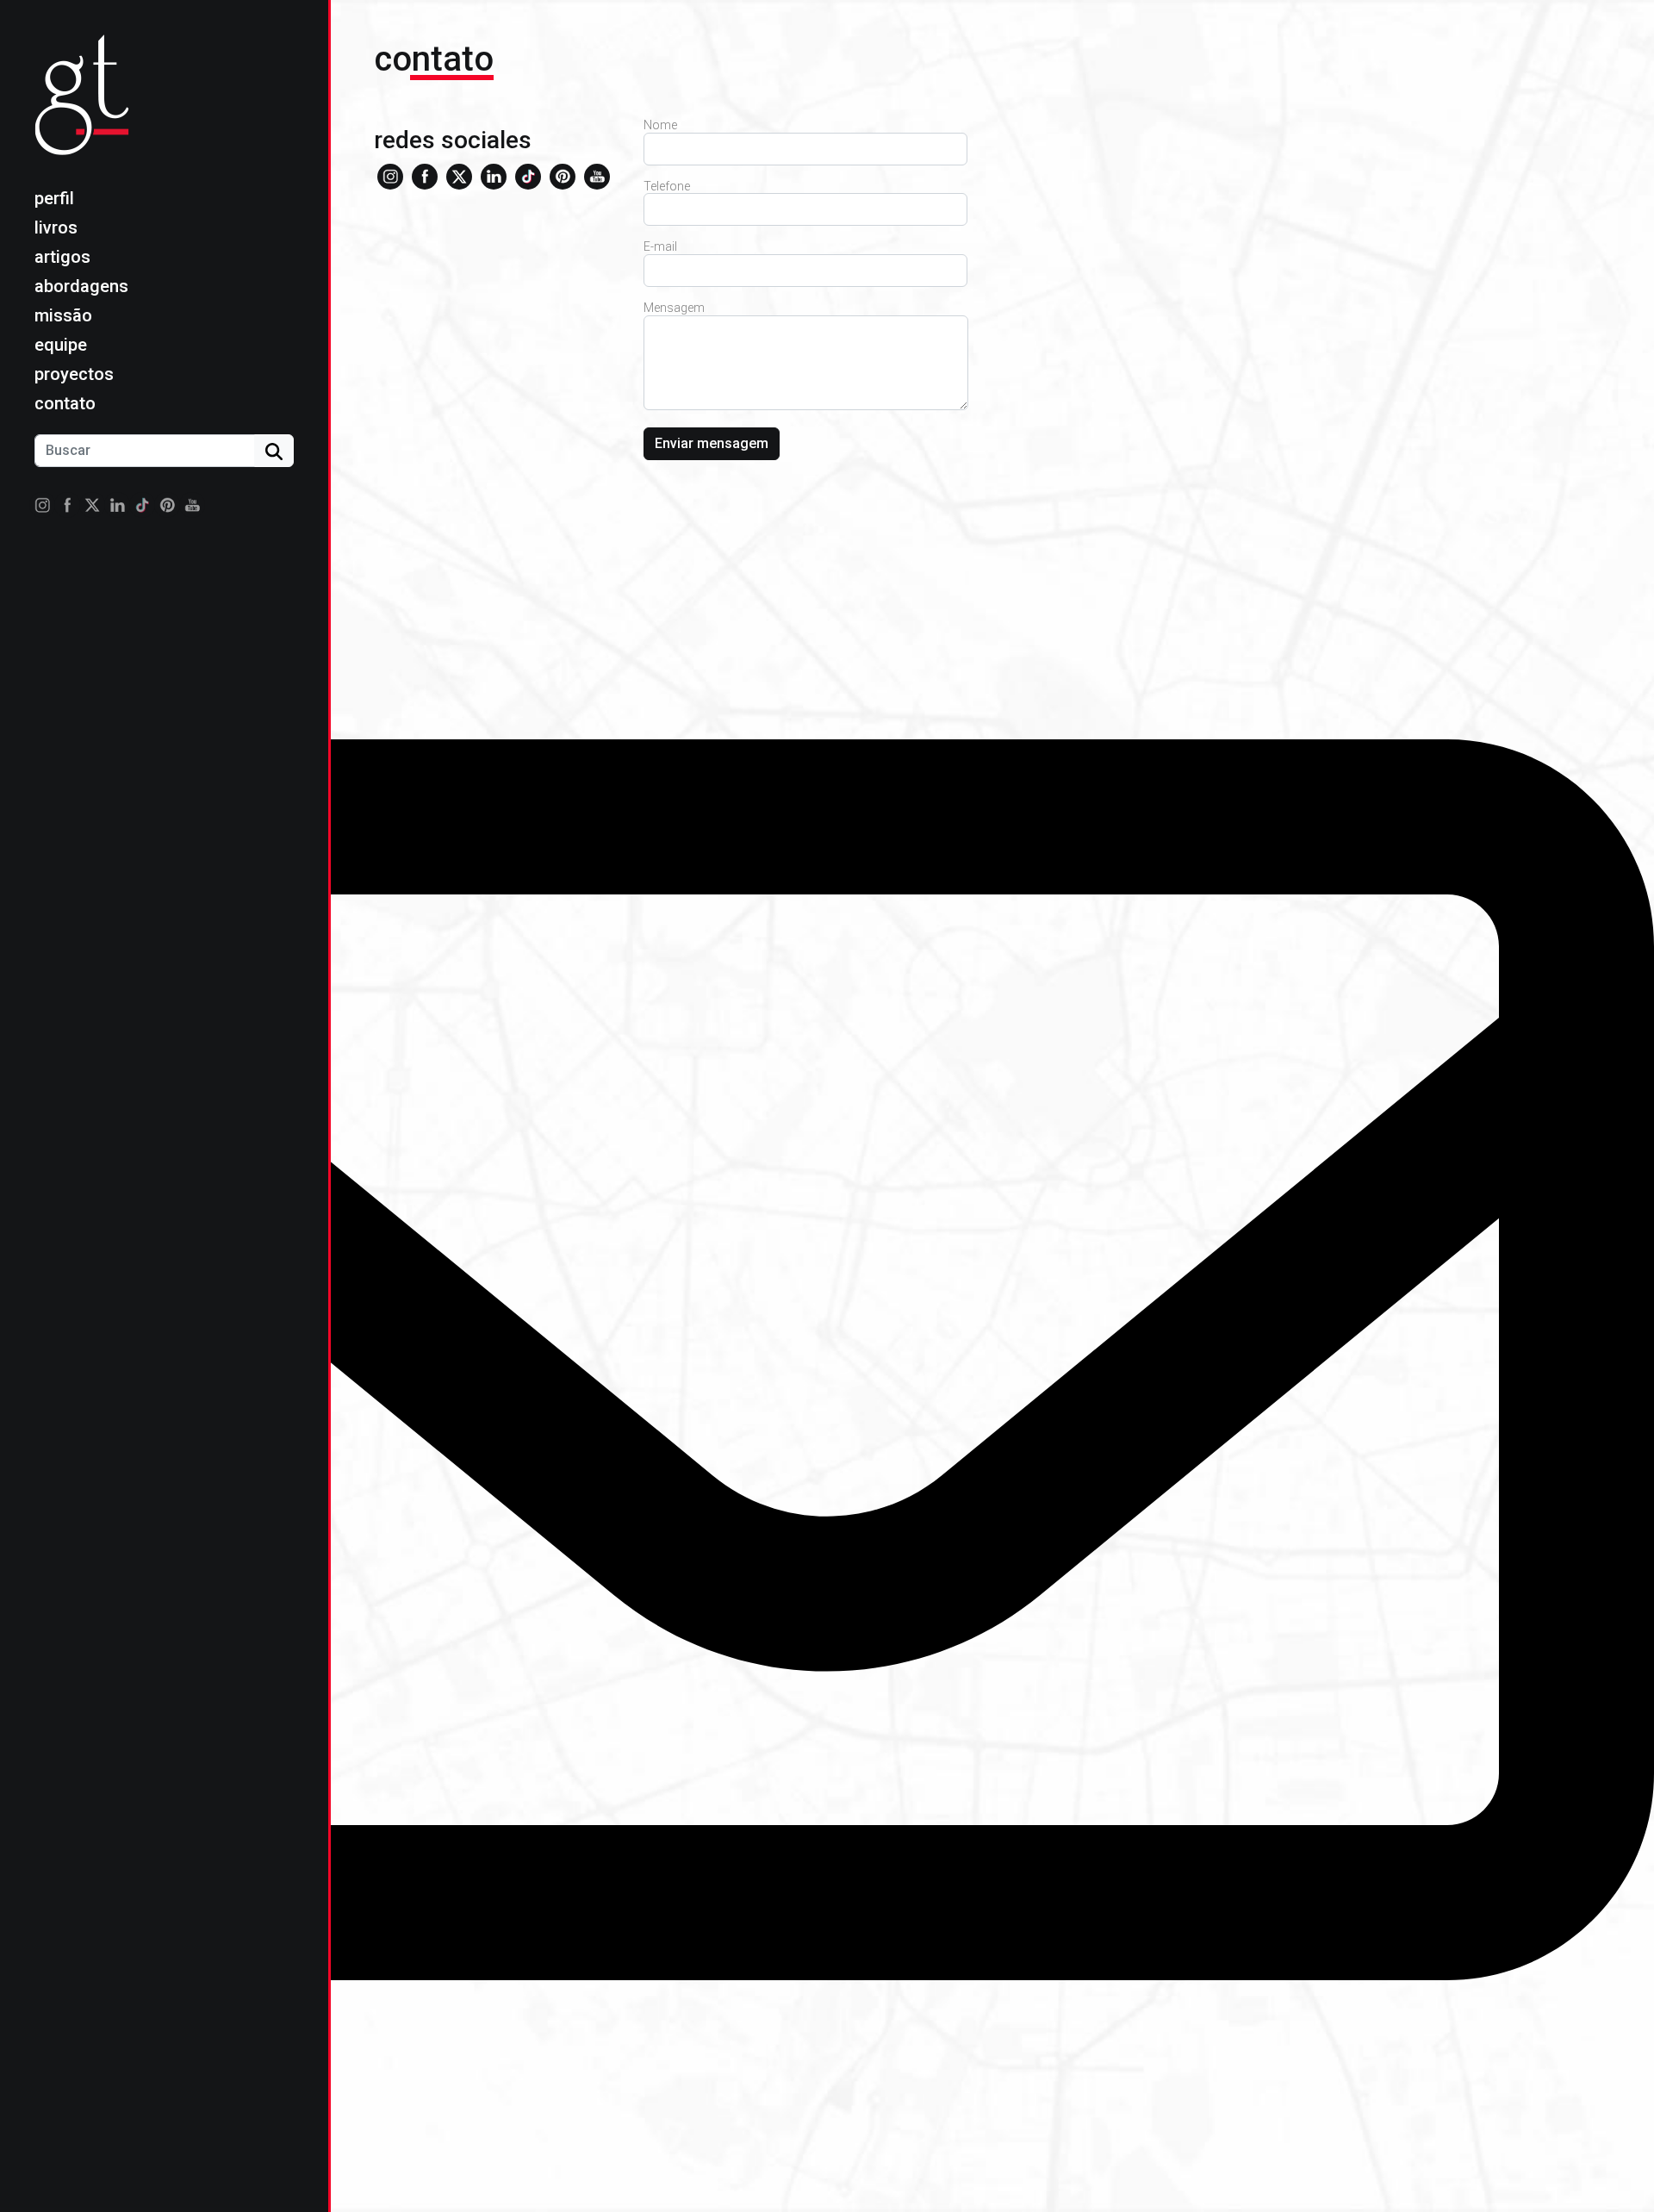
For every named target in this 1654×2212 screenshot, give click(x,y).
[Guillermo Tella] (87, 109)
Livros (56, 227)
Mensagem (674, 308)
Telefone (667, 186)
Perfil (54, 198)
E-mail (660, 246)
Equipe (61, 345)
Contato (65, 403)
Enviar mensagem (712, 443)
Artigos (62, 257)
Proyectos (74, 374)
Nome (660, 125)
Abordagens (81, 286)
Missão (63, 315)
